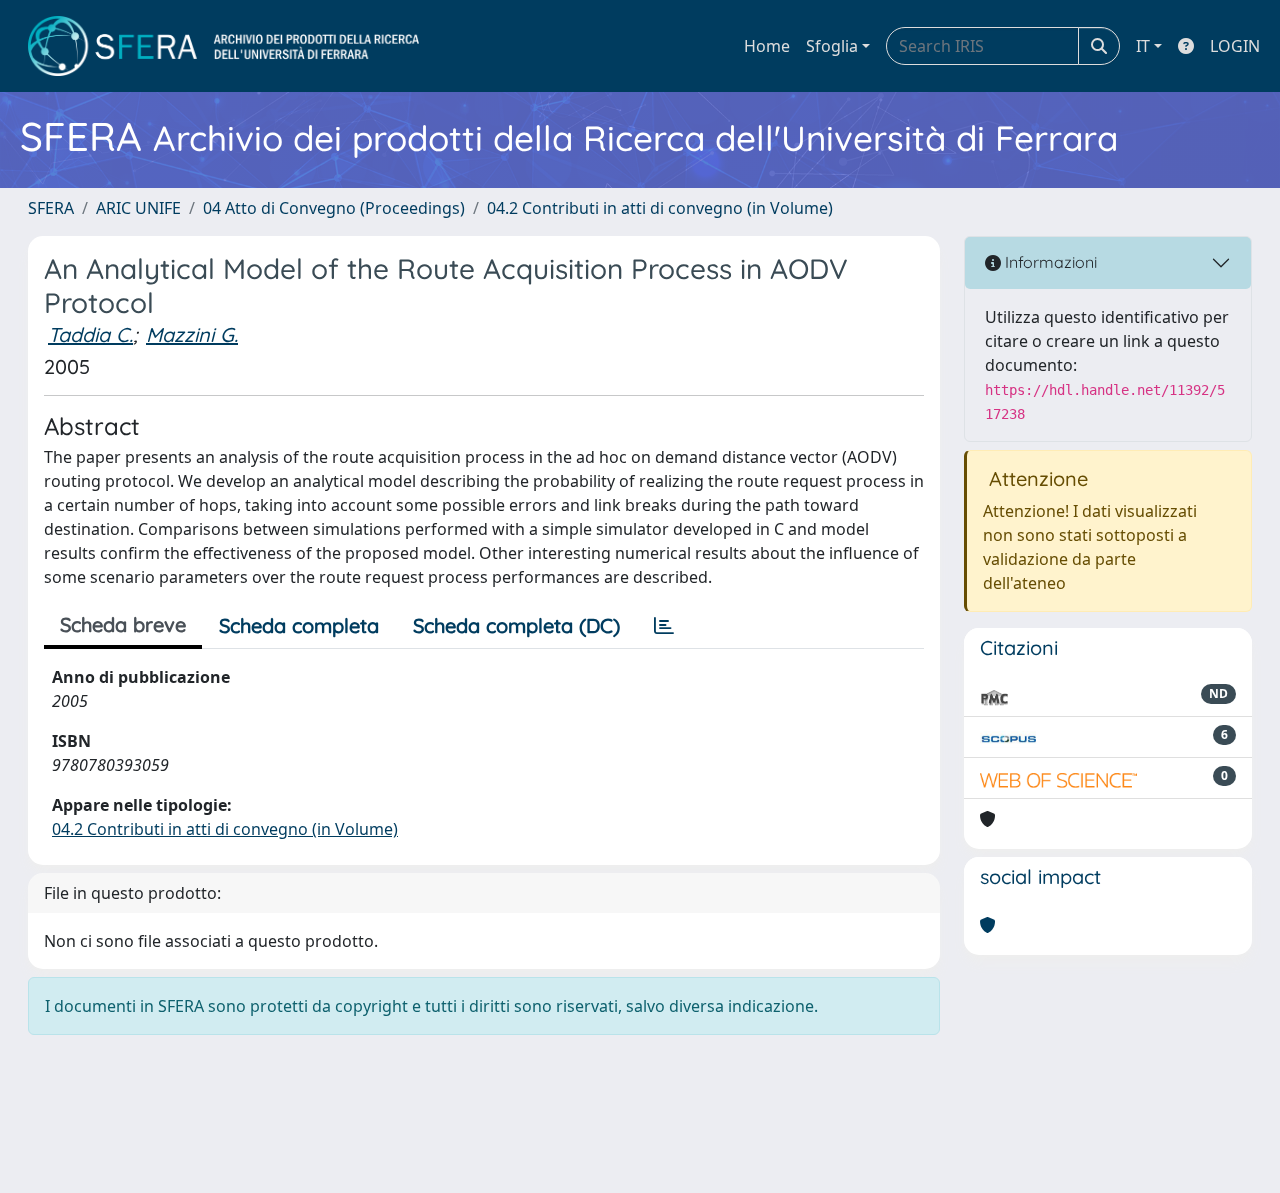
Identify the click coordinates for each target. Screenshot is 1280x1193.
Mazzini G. (192, 334)
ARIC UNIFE (138, 208)
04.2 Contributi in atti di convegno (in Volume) (660, 208)
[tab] (664, 626)
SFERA (51, 208)
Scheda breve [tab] (123, 624)
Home (767, 46)
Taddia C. (90, 334)
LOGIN (1235, 46)
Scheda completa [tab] (299, 625)
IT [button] (1143, 46)
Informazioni (1049, 262)
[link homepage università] (223, 46)
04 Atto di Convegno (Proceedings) (334, 208)
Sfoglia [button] (832, 46)
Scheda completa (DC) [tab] (516, 625)
